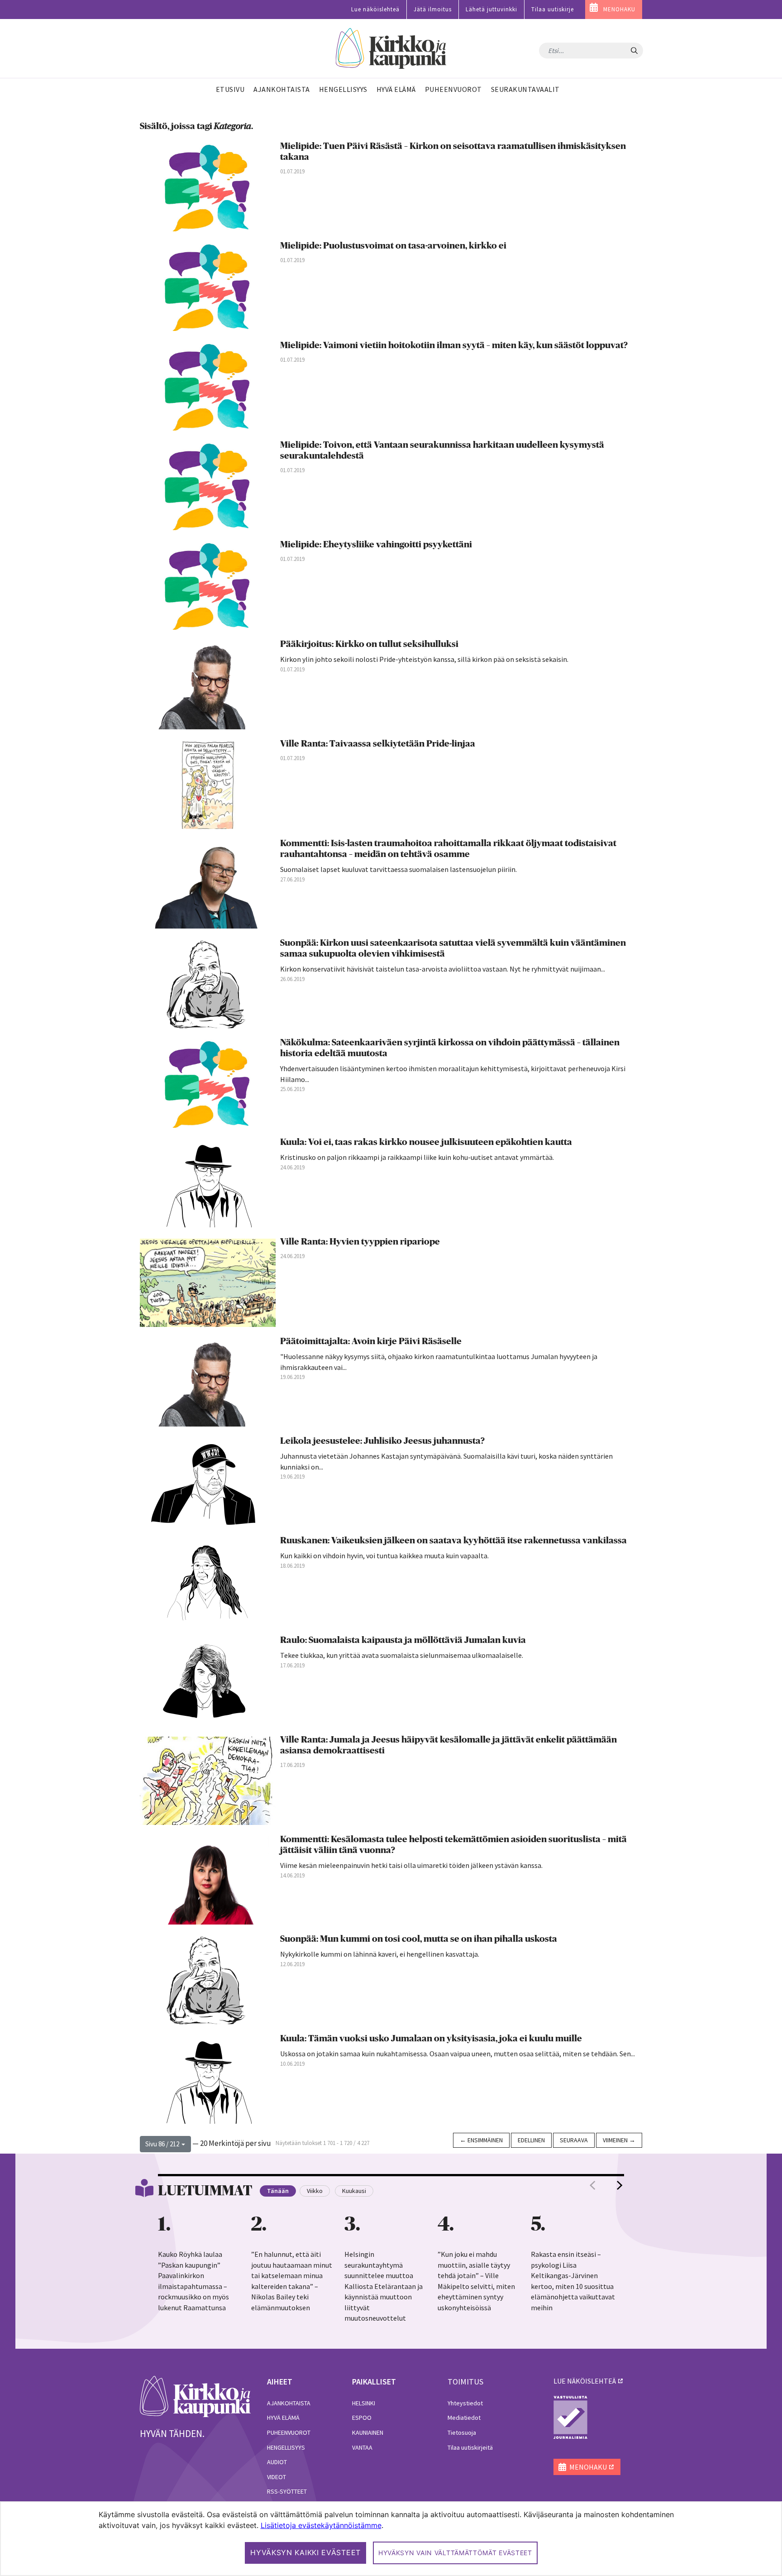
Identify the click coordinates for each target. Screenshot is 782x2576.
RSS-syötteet (287, 2491)
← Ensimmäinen (481, 2140)
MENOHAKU (619, 9)
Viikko (315, 2191)
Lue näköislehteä (375, 9)
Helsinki (364, 2403)
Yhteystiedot (465, 2403)
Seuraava (574, 2140)
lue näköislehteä (585, 2381)
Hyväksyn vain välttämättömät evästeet (455, 2553)
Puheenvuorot (289, 2432)
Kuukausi (354, 2191)
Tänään (278, 2191)
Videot (277, 2477)
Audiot (277, 2462)
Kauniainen (368, 2432)
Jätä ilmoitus (433, 9)
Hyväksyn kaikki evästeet (305, 2552)
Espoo (362, 2418)
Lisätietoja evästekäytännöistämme (321, 2525)
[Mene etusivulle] (195, 2396)
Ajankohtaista (289, 2403)
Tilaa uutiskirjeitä (470, 2447)
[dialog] (391, 2539)
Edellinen (531, 2140)
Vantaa (362, 2447)
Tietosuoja (462, 2432)
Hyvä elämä (283, 2418)
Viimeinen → (619, 2140)
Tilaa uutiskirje (553, 9)
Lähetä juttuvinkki (491, 9)
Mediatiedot (464, 2418)
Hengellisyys (286, 2447)
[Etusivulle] (391, 49)
